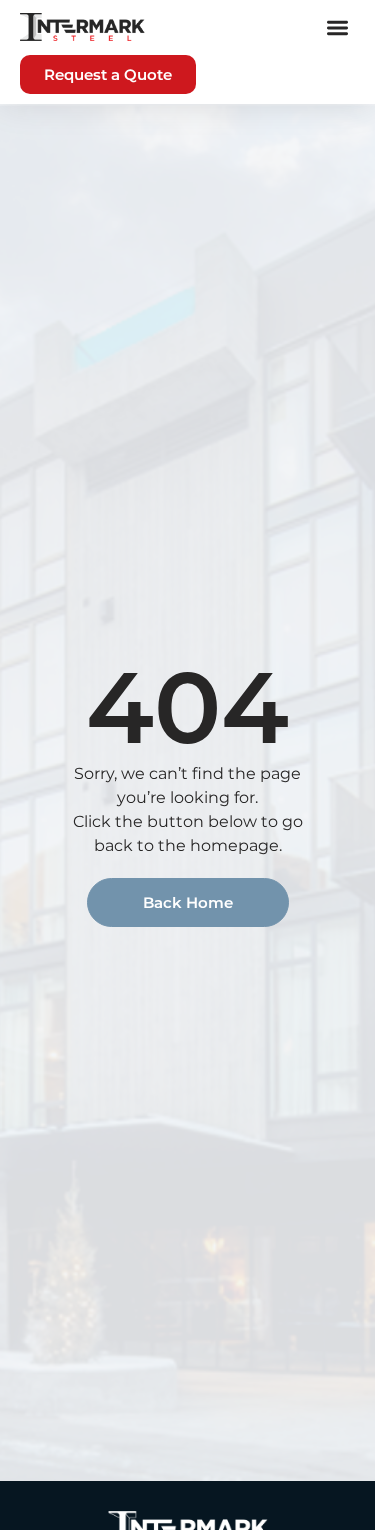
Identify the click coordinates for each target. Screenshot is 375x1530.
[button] (338, 27)
